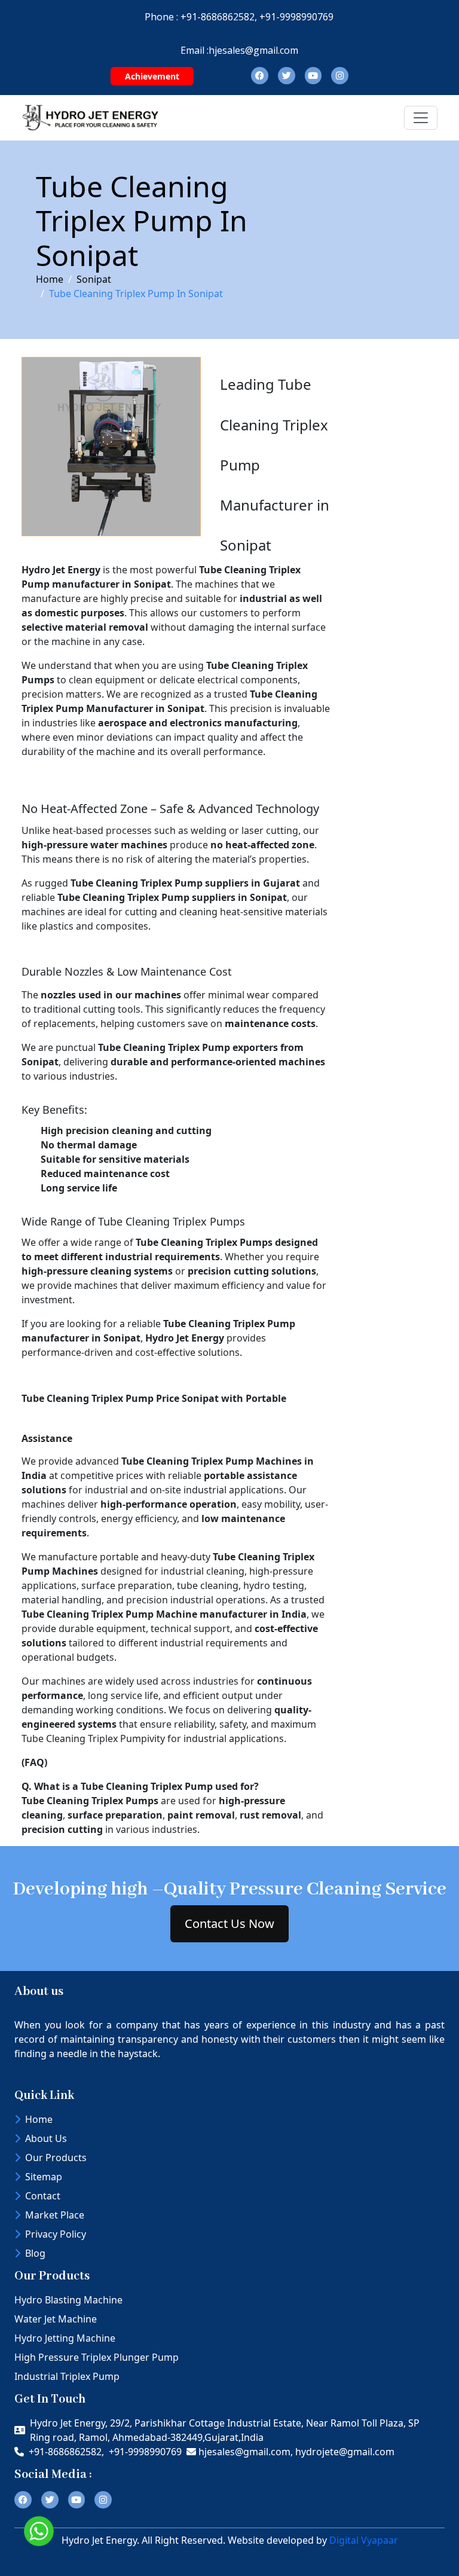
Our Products (56, 2158)
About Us (46, 2138)
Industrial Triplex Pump (67, 2376)
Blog (35, 2253)
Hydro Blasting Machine (68, 2300)
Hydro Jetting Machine (65, 2338)
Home (50, 279)
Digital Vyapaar (364, 2540)
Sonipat (94, 279)
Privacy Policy (56, 2234)
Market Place (55, 2215)
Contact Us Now (229, 1923)
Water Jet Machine (56, 2319)
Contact (43, 2196)
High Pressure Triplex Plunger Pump (97, 2357)
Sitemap (44, 2177)
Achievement (152, 76)
